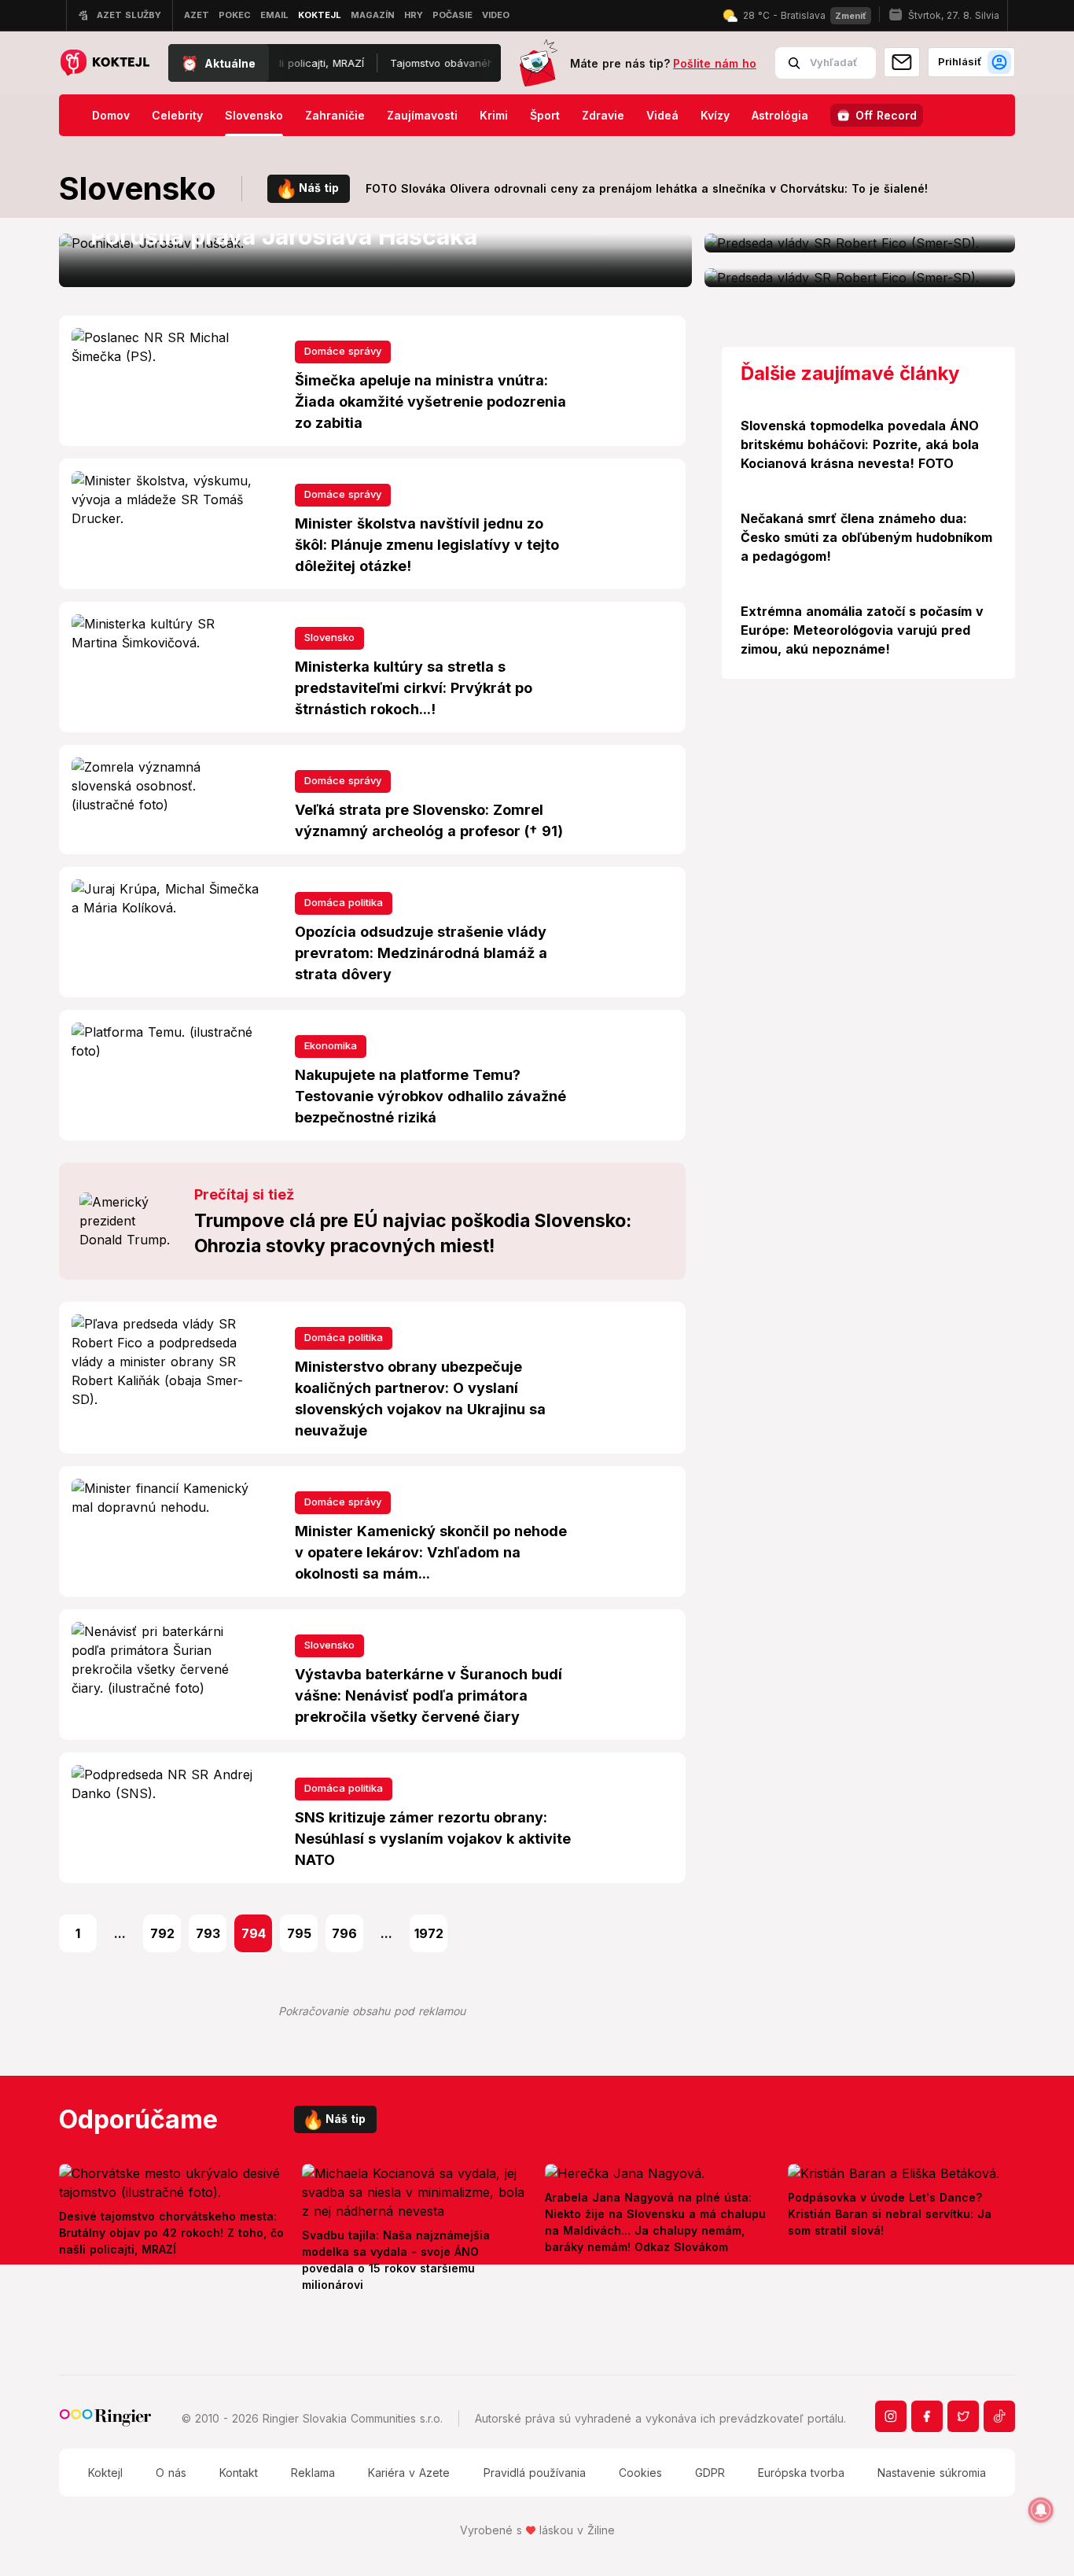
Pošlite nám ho (715, 63)
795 (299, 1933)
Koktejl (105, 2473)
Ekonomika (331, 1045)
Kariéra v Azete (409, 2473)
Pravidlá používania (535, 2473)
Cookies (640, 2473)
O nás (171, 2473)
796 (344, 1933)
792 (162, 1933)
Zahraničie (335, 115)
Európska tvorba (801, 2473)
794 (254, 1933)
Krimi (494, 115)
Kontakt (239, 2473)
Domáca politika (344, 902)
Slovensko (254, 115)
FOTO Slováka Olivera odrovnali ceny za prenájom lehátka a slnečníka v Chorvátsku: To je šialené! (647, 188)
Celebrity (177, 115)
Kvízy (715, 115)
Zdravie (603, 115)
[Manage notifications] (1041, 2510)
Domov (111, 115)
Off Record (886, 115)
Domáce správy (343, 351)
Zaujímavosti (422, 115)
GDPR (710, 2473)
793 (208, 1933)
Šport (545, 115)
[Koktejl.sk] (104, 63)
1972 (429, 1933)
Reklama (313, 2473)
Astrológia (780, 115)
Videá (662, 115)
